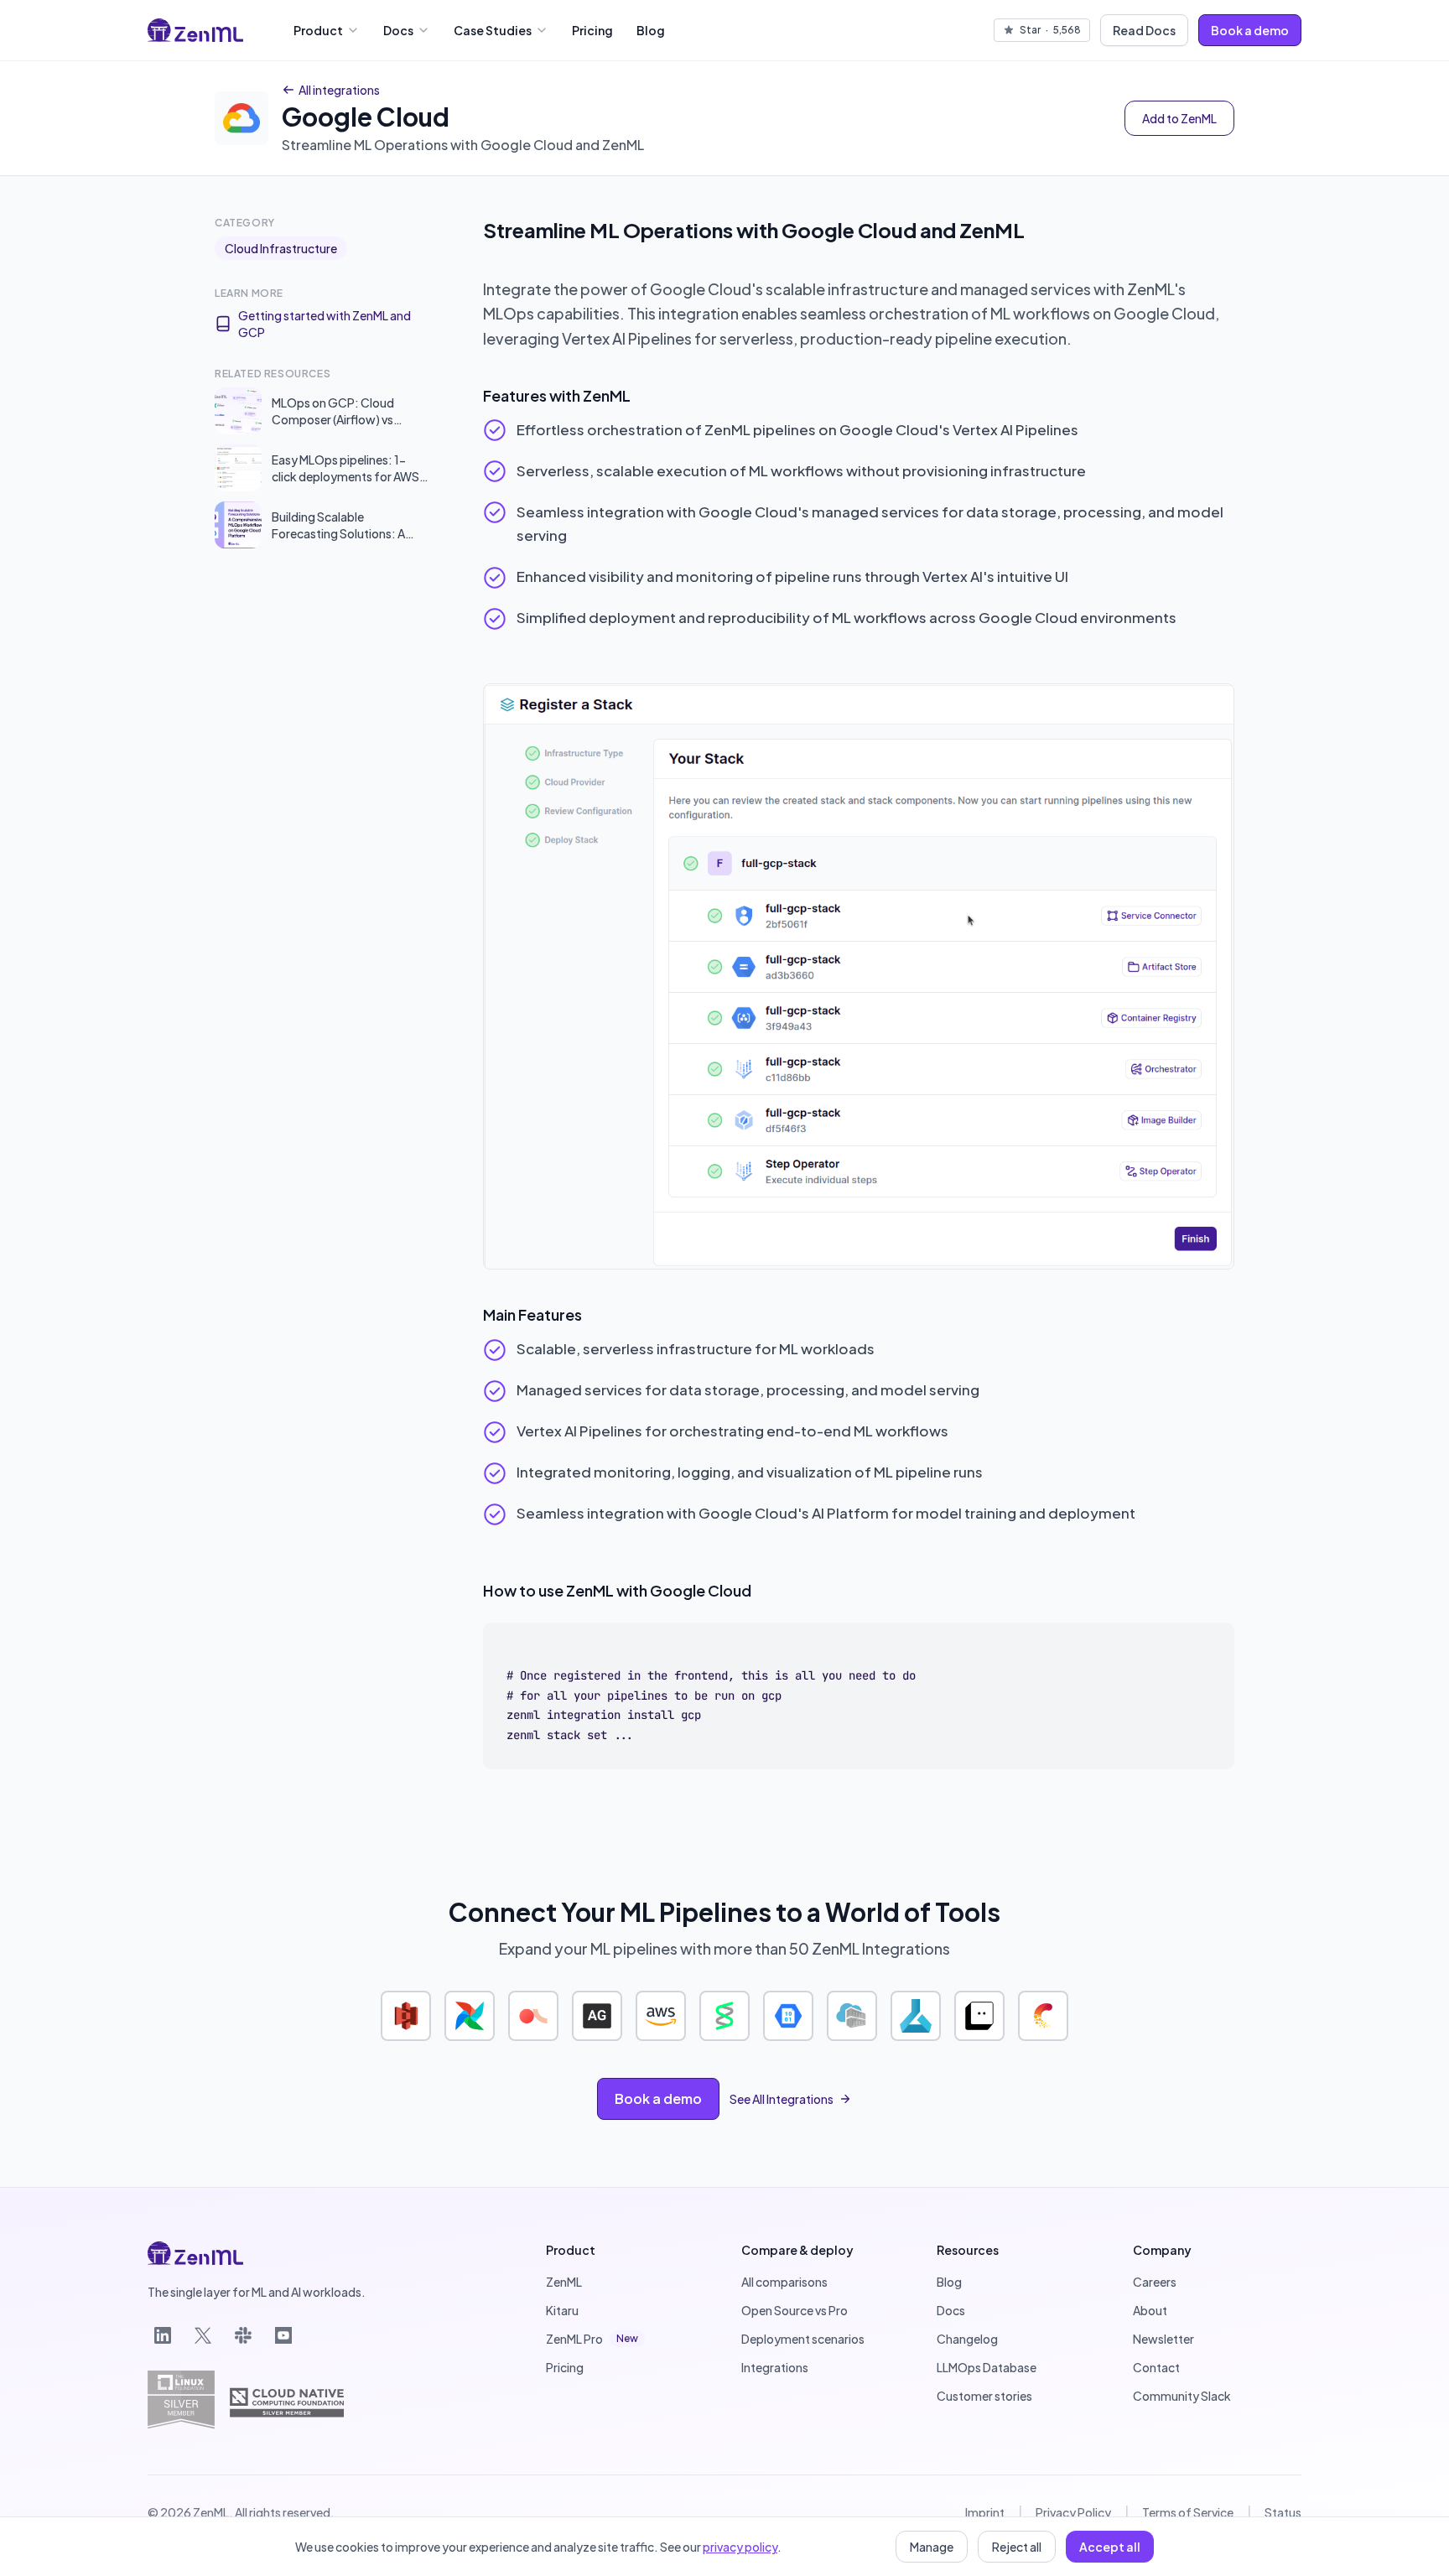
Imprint (985, 2512)
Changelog (967, 2339)
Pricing (592, 30)
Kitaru (562, 2310)
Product (318, 30)
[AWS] (661, 2016)
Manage (932, 2547)
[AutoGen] (597, 2016)
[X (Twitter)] (203, 2335)
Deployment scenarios (803, 2339)
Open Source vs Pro (795, 2310)
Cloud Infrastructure (281, 248)
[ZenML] (195, 30)
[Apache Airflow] (470, 2016)
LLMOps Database (987, 2367)
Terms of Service (1188, 2512)
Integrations (775, 2367)
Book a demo (1250, 30)
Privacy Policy (1073, 2512)
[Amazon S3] (406, 2016)
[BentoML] (979, 2016)
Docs (398, 30)
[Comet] (1043, 2016)
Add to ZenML (1179, 118)
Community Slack (1182, 2396)
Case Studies (493, 30)
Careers (1155, 2282)
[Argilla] (533, 2016)
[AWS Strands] (724, 2016)
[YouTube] (283, 2335)
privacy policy (740, 2547)
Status (1283, 2512)
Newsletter (1163, 2339)
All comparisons (784, 2282)
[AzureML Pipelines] (916, 2016)
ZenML (564, 2282)
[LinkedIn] (163, 2335)
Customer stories (984, 2396)
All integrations (339, 90)
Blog (651, 30)
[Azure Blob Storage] (788, 2016)
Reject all (1017, 2547)
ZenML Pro (592, 2339)
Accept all (1110, 2547)
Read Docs (1144, 30)
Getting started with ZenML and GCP (325, 324)
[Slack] (243, 2335)
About (1150, 2310)
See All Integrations (782, 2099)
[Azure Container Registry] (852, 2016)
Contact (1156, 2367)
